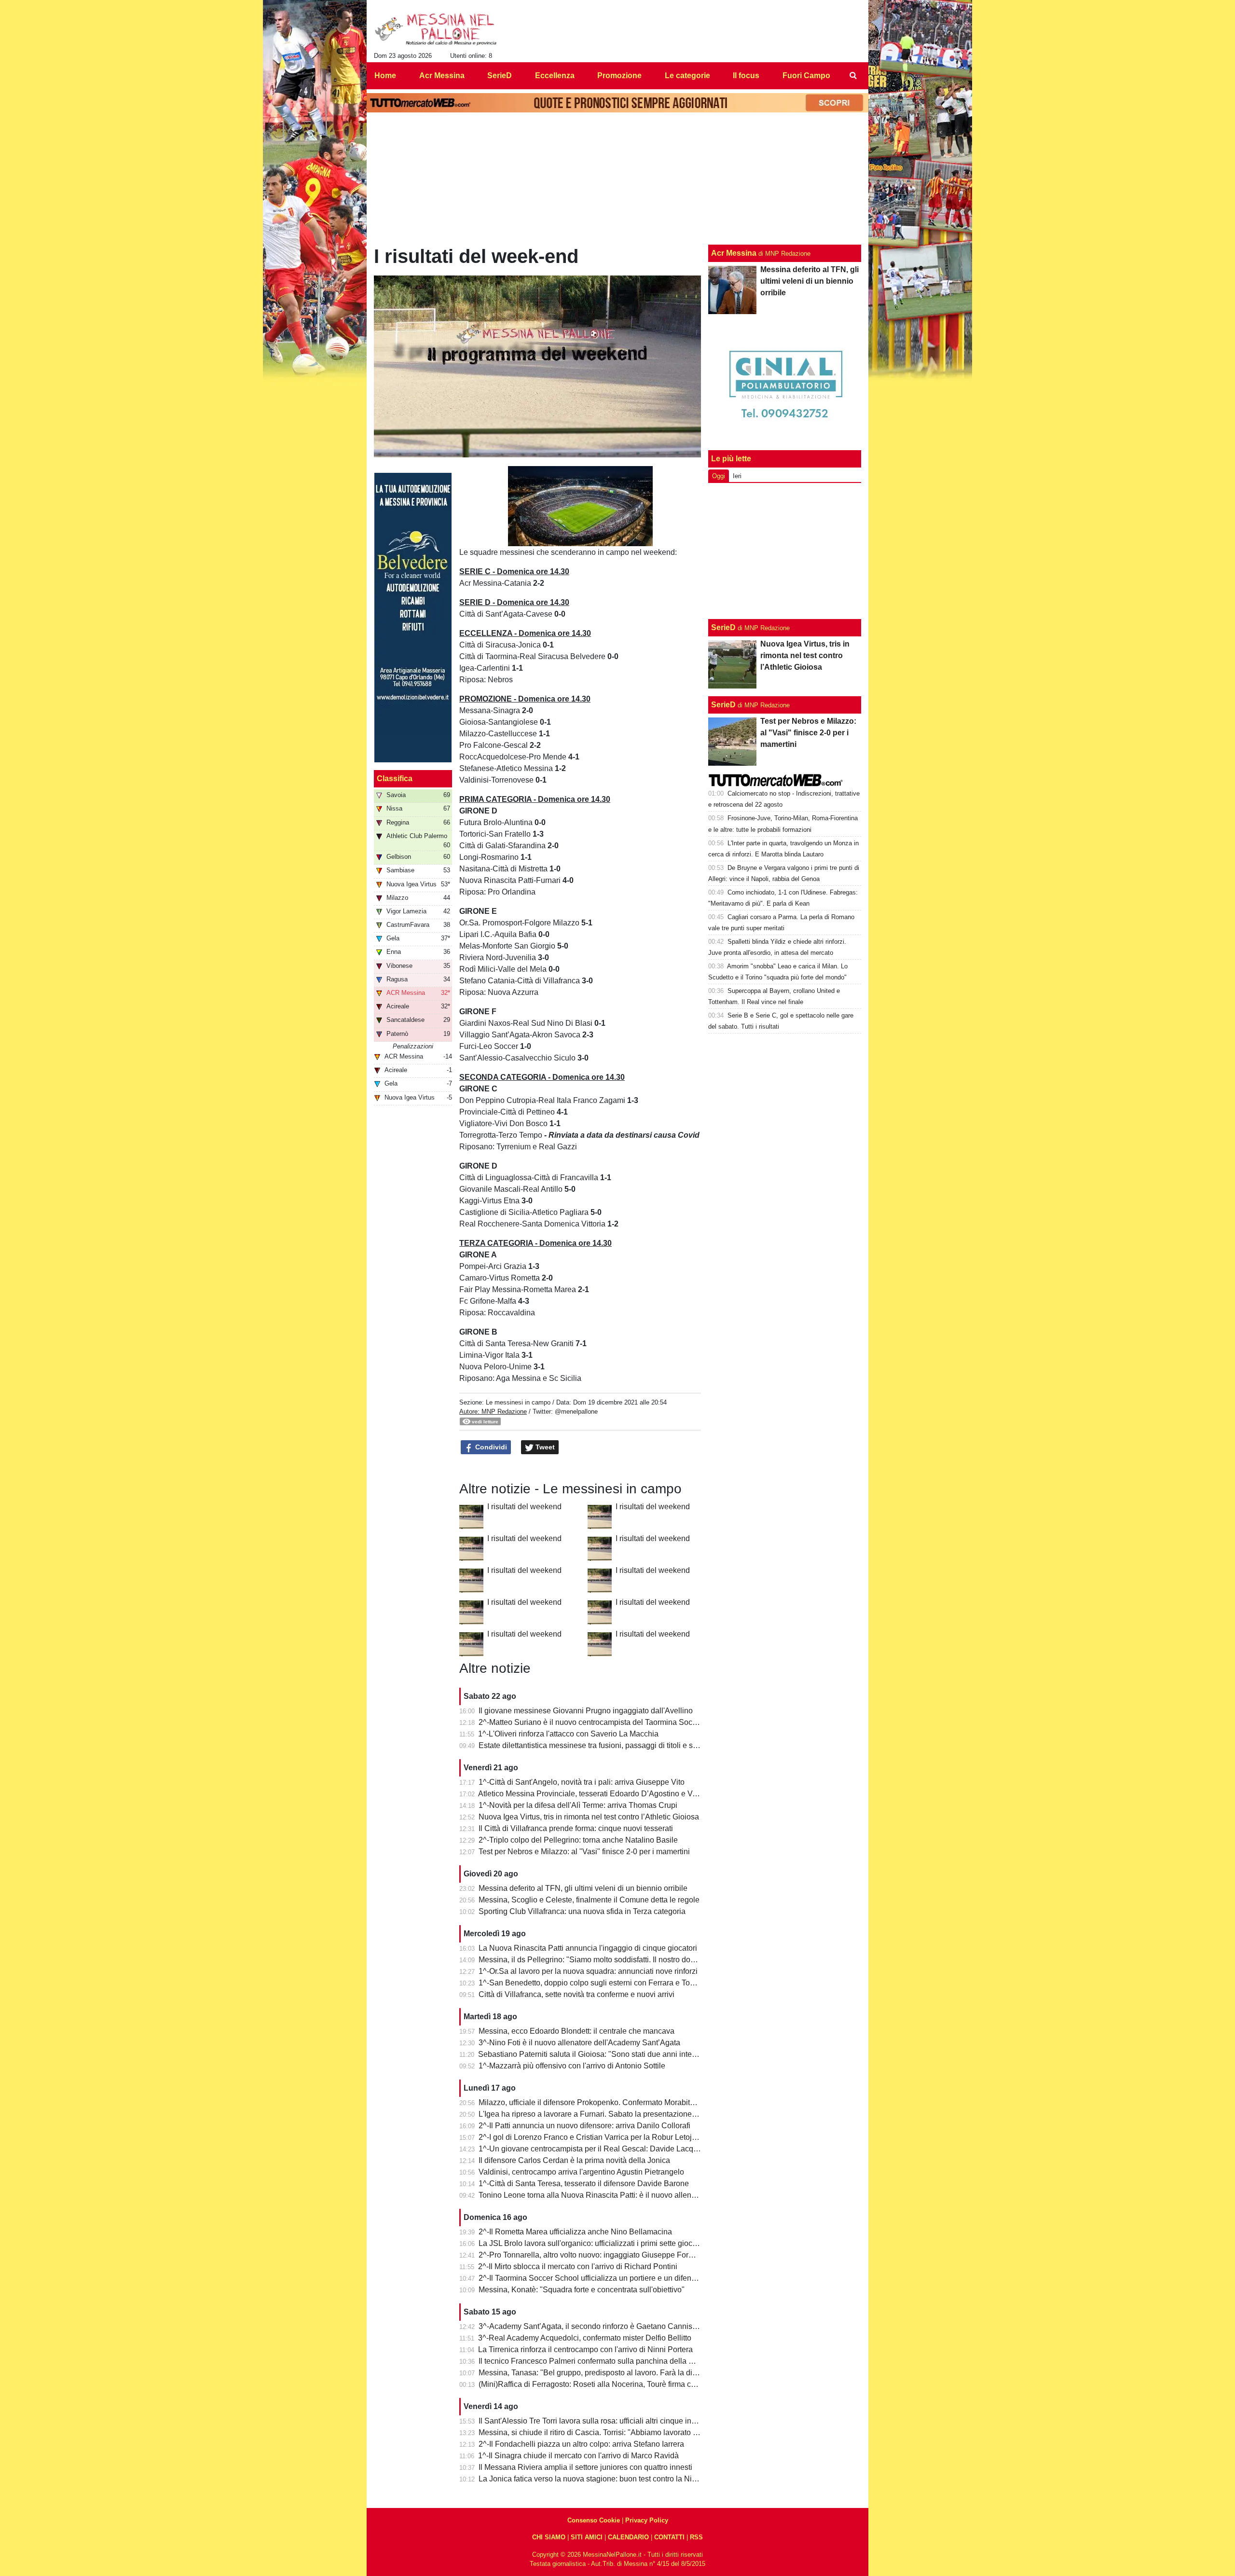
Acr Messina (734, 253)
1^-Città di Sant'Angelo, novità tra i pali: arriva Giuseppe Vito (582, 1782)
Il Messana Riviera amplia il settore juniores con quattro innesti (585, 2467)
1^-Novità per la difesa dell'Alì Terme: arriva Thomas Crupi (578, 1805)
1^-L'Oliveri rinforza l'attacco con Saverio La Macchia (568, 1734)
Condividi (490, 1447)
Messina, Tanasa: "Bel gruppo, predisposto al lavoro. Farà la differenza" (601, 2373)
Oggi (719, 476)
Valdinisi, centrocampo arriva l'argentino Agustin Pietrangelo (581, 2172)
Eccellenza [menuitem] (555, 76)
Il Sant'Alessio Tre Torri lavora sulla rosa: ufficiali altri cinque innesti (593, 2421)
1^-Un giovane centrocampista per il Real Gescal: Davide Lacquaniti (595, 2149)
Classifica (395, 778)
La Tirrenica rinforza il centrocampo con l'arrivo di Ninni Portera (585, 2349)
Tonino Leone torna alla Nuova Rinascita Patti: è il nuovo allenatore (594, 2195)
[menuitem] (853, 76)
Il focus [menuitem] (746, 76)
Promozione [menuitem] (619, 76)
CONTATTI (669, 2537)
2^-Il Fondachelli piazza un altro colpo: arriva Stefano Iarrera (581, 2444)
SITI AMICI (587, 2537)
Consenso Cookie (594, 2520)
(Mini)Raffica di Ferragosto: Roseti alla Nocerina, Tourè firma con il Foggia (605, 2384)
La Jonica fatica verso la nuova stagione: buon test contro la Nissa (591, 2479)
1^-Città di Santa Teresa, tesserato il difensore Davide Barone (584, 2183)
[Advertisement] (785, 551)
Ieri (737, 476)
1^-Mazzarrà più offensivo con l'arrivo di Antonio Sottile (572, 2066)
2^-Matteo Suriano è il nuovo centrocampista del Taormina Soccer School (604, 1722)
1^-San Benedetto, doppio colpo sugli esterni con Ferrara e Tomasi (592, 1983)
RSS (696, 2537)
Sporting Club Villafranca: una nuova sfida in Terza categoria (582, 1911)
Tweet (544, 1447)
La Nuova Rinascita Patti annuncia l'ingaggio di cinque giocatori (588, 1948)
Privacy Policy (647, 2520)
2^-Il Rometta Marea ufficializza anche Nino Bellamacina (575, 2232)
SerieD (723, 627)
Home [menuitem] (385, 76)
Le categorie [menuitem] (687, 76)
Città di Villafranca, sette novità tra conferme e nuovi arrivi (576, 1994)
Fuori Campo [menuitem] (806, 76)
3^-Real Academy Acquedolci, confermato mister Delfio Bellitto (585, 2338)
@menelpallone (576, 1412)
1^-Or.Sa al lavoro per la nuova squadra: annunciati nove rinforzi (588, 1971)
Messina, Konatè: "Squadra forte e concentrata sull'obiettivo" (582, 2290)
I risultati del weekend (524, 1507)
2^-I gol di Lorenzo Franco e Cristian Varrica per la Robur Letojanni (593, 2137)
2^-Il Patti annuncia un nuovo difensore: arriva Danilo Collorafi (584, 2126)
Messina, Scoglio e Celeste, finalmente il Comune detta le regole (589, 1900)
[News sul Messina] (436, 29)
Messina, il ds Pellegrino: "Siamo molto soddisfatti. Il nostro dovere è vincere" (610, 1960)
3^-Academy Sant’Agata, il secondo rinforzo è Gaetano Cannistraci (593, 2326)
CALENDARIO (628, 2537)
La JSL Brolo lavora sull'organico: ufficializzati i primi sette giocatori (593, 2243)
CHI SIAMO (549, 2537)
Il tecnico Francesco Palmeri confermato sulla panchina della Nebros (596, 2361)
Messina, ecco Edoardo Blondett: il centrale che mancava (576, 2031)
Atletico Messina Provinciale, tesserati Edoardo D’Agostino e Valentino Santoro (613, 1794)
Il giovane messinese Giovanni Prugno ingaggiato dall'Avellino (586, 1711)
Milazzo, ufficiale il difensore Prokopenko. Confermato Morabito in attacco (604, 2102)
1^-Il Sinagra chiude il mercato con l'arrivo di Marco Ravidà (578, 2456)
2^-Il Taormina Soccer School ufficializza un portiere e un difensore (592, 2278)
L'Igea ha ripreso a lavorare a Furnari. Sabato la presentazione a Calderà (603, 2114)
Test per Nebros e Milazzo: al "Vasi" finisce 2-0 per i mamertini (584, 1852)
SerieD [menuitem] (500, 76)
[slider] (558, 540)
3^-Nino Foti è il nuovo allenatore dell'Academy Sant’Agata (579, 2043)
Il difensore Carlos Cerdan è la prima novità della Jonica (574, 2160)
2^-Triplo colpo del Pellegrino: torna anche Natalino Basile (578, 1840)
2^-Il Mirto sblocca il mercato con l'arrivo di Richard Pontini (578, 2266)
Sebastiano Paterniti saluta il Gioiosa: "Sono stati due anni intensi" (591, 2054)
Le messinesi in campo (518, 1402)
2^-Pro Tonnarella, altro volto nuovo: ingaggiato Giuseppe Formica (592, 2255)
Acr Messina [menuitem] (442, 76)
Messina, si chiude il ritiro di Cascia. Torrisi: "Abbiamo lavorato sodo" (596, 2432)
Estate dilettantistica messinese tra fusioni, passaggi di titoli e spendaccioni (607, 1745)
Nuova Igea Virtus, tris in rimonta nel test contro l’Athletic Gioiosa (589, 1817)
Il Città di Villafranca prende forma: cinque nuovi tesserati (576, 1828)
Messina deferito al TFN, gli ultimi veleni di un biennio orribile (583, 1888)
